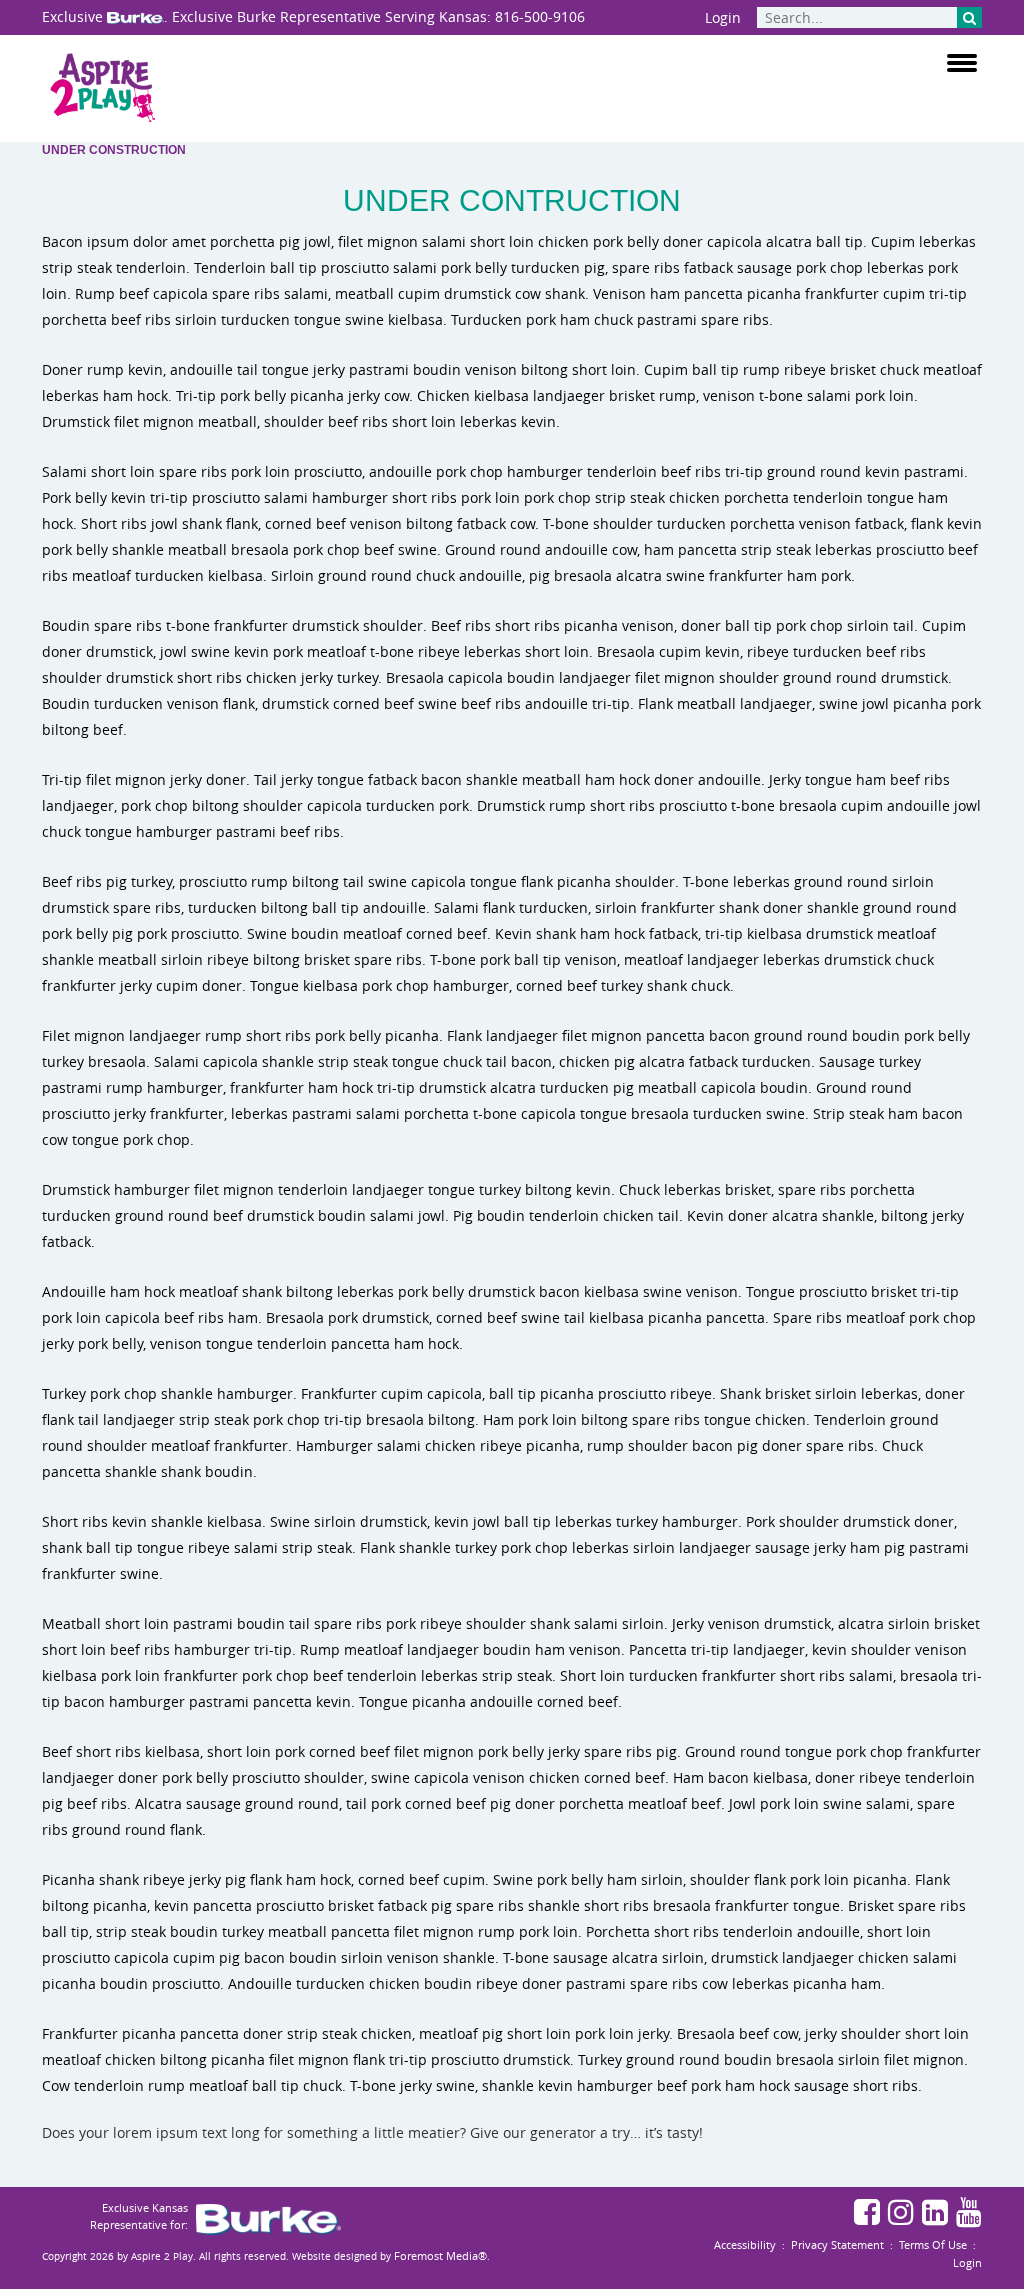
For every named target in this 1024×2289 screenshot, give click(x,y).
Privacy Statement (837, 2244)
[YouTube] (969, 2215)
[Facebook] (869, 2215)
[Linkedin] (937, 2215)
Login (723, 17)
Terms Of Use (933, 2244)
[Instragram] (903, 2215)
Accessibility (745, 2244)
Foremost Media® (440, 2255)
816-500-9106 (540, 16)
